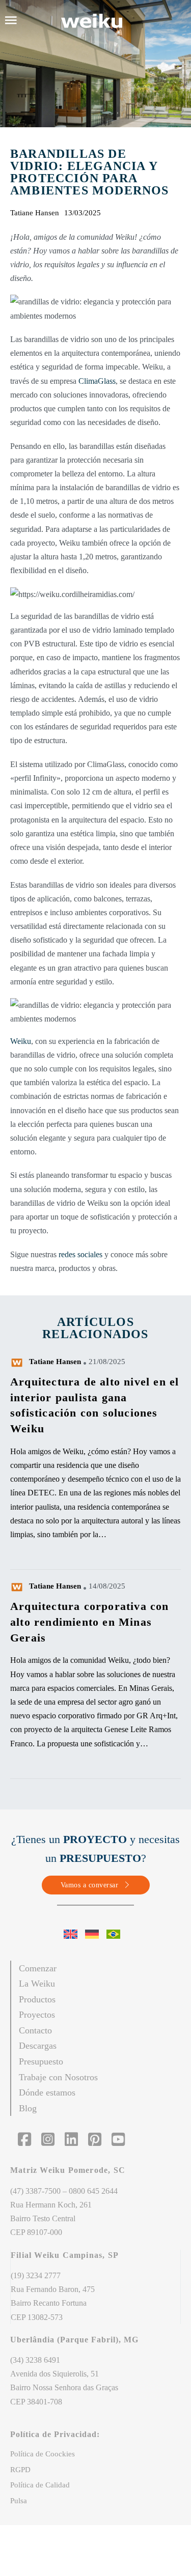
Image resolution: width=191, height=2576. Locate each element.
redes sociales (80, 1254)
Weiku (21, 1041)
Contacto (35, 2030)
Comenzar (38, 1968)
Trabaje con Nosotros (58, 2077)
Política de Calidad (40, 2485)
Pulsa (19, 2501)
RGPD (20, 2470)
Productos (37, 1999)
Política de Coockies (43, 2454)
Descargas (38, 2046)
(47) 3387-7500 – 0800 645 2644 (64, 2191)
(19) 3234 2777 (36, 2275)
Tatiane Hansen (55, 1362)
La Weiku (37, 1984)
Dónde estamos (47, 2092)
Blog (28, 2108)
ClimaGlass (97, 381)
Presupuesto (41, 2061)
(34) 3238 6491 (35, 2360)
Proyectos (37, 2015)
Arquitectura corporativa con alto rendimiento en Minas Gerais (90, 1622)
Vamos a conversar (90, 1885)
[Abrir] (11, 20)
